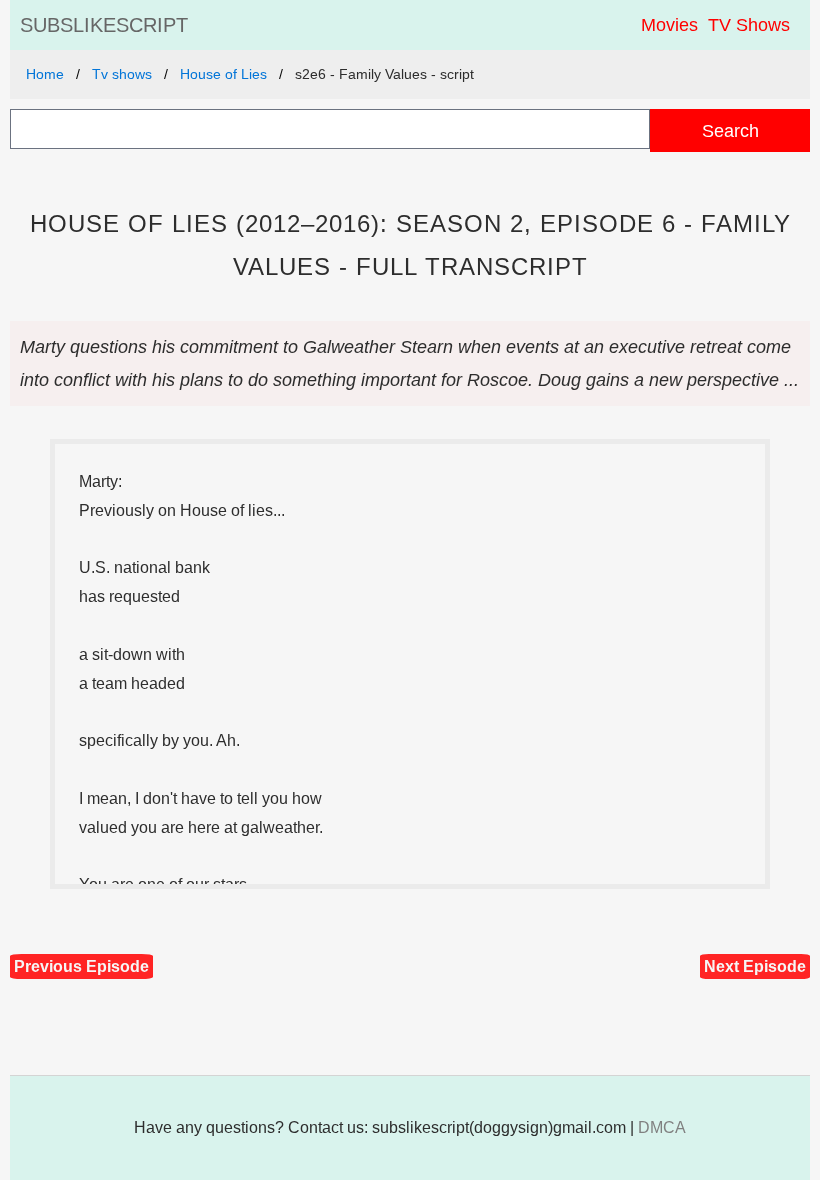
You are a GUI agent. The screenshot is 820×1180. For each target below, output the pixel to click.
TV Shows (749, 25)
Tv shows (122, 74)
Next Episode (755, 966)
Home (45, 74)
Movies (669, 25)
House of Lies (223, 74)
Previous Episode (81, 966)
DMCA (662, 1127)
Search (730, 130)
